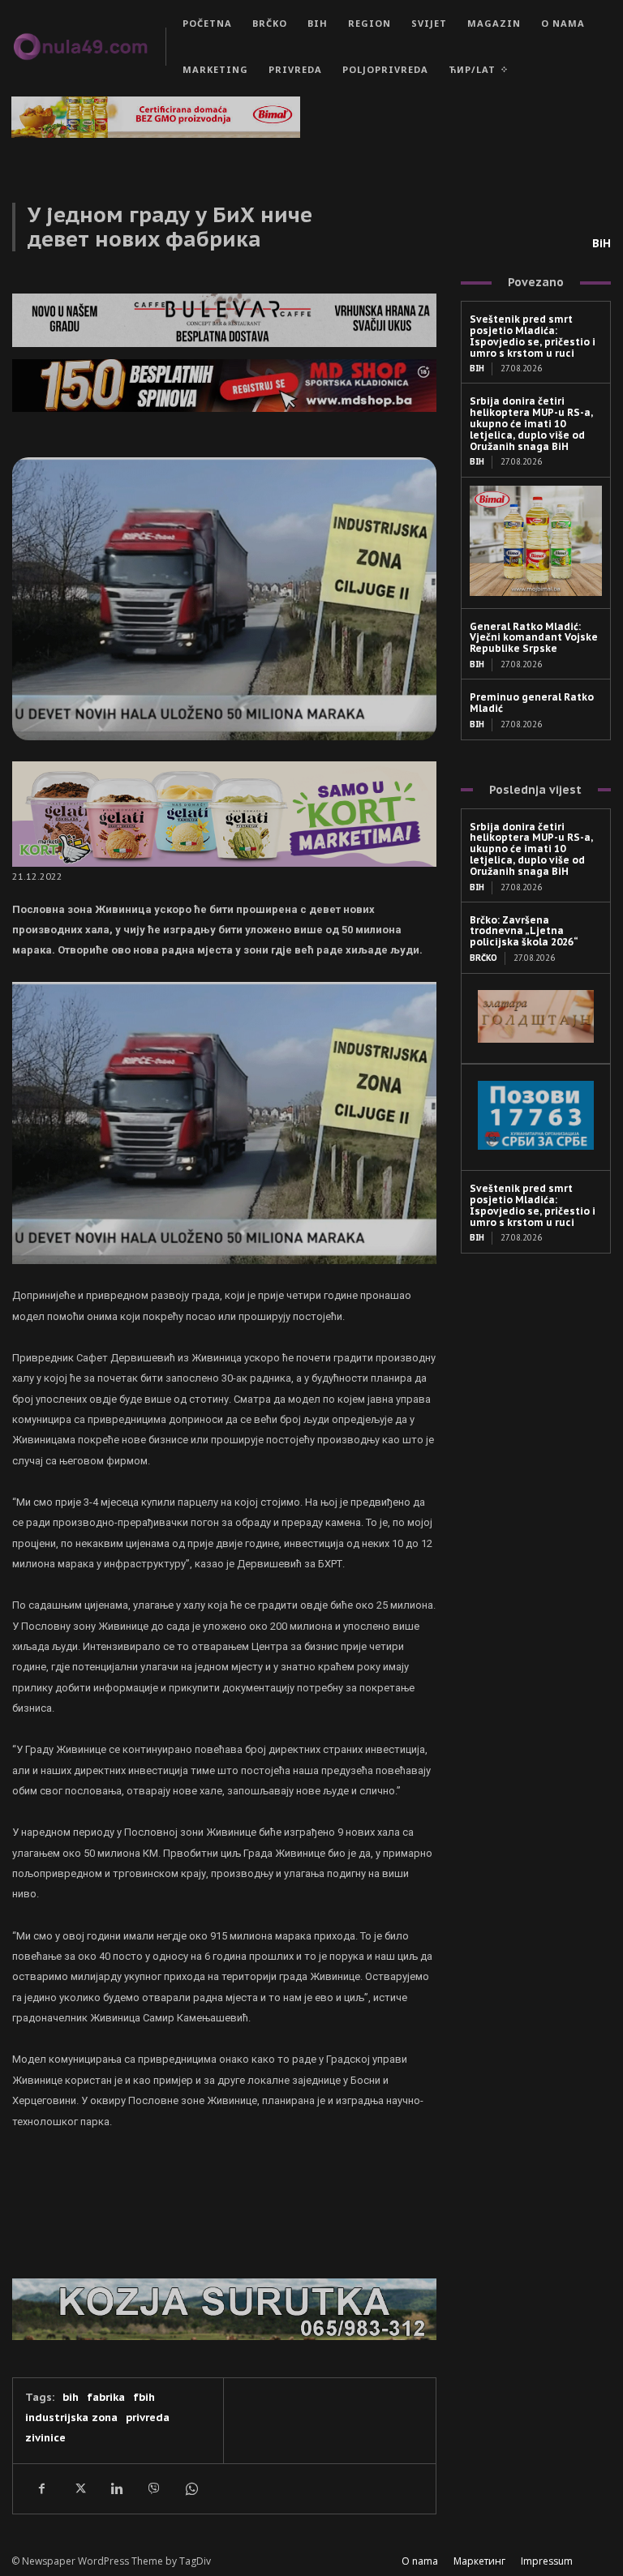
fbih (144, 2397)
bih (71, 2397)
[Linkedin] (116, 2488)
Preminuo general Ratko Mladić (532, 703)
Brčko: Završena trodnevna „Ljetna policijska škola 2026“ (524, 931)
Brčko (483, 958)
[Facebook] (41, 2488)
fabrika (106, 2397)
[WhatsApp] (191, 2488)
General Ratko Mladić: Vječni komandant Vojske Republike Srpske (534, 638)
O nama (420, 2561)
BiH (602, 243)
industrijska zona (71, 2417)
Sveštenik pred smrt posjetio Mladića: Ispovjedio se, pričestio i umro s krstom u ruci (533, 336)
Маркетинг (479, 2561)
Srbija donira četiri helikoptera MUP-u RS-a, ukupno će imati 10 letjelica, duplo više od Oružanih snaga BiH (531, 423)
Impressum (547, 2561)
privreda (148, 2417)
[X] (79, 2488)
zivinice (45, 2438)
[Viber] (153, 2488)
